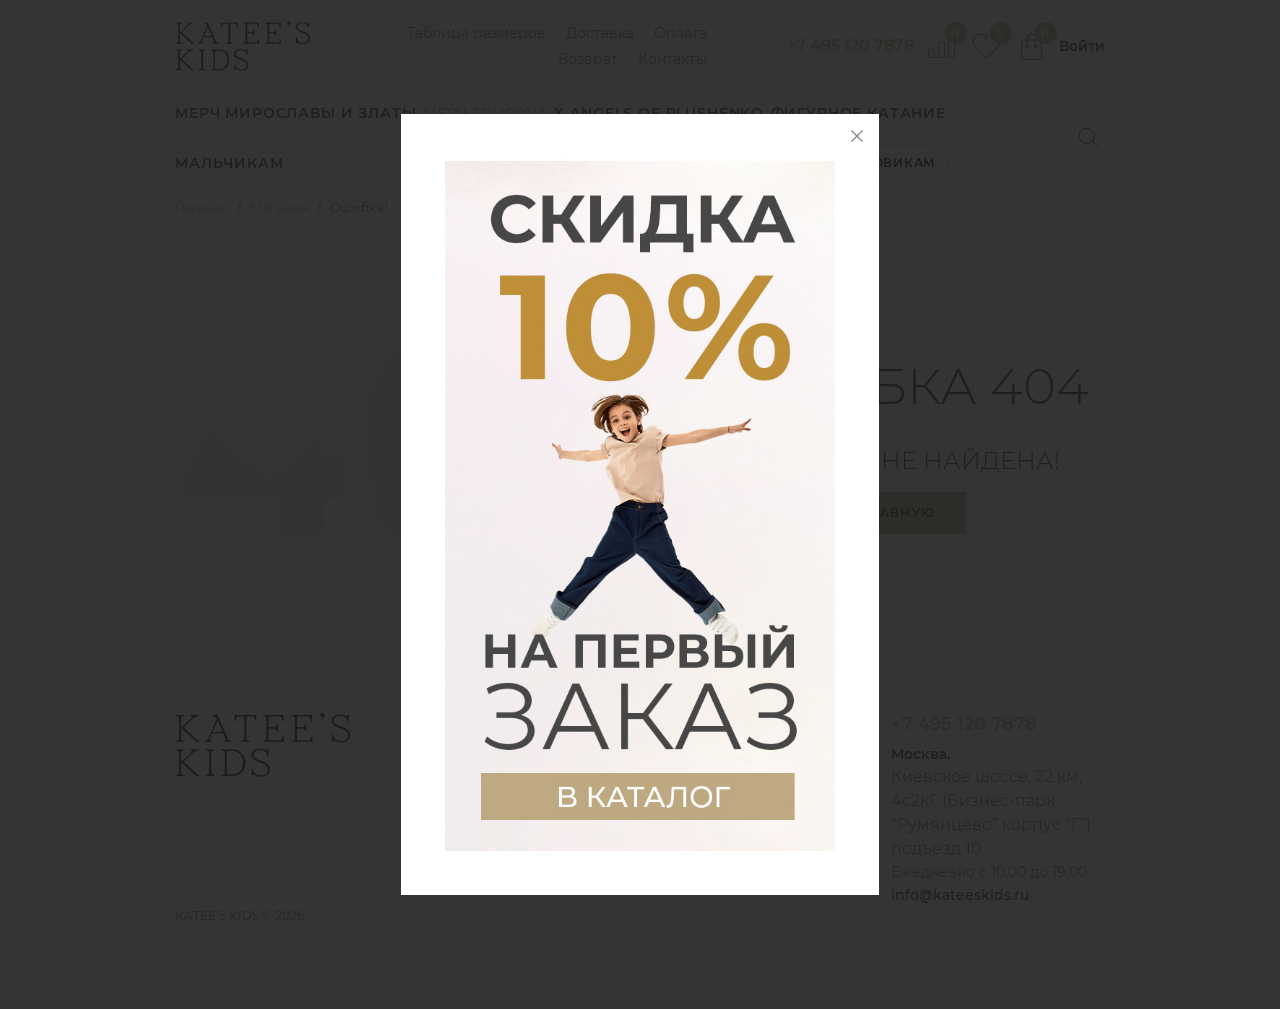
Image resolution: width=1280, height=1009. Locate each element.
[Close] (857, 136)
